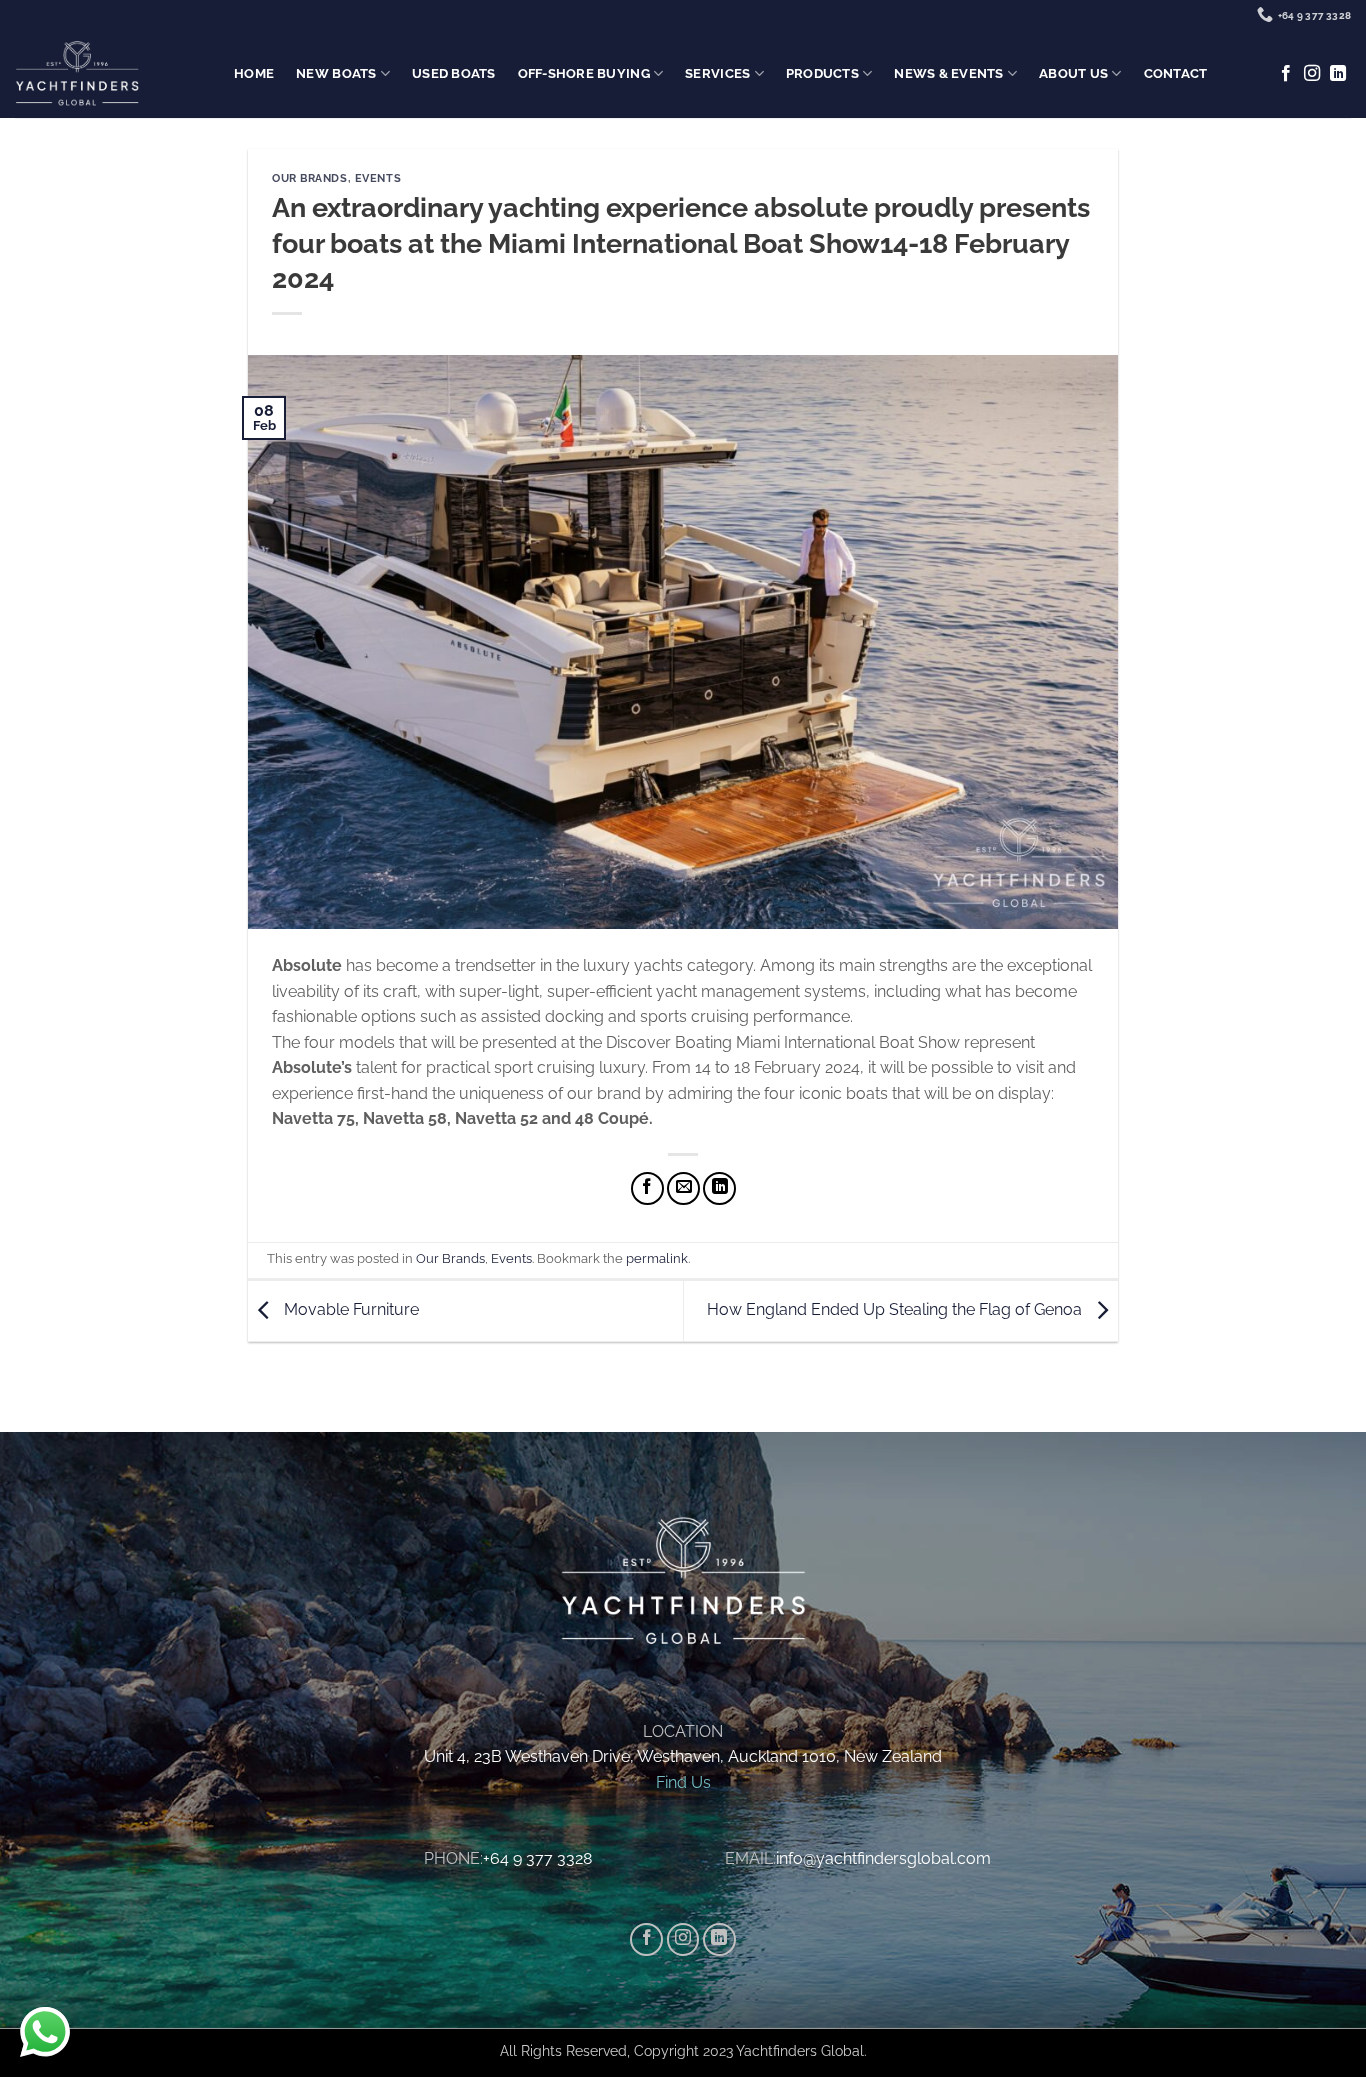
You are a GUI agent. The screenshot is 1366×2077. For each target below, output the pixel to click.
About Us (1073, 73)
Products (822, 73)
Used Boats (454, 73)
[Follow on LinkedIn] (1338, 74)
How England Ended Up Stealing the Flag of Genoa (896, 1309)
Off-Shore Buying (584, 73)
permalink (657, 1258)
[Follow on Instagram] (1312, 74)
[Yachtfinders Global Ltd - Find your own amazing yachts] (77, 74)
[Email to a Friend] (683, 1188)
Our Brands (310, 178)
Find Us (683, 1782)
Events (378, 178)
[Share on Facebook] (647, 1188)
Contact (1176, 73)
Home (254, 73)
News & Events (948, 73)
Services (717, 73)
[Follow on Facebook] (1286, 74)
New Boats (336, 73)
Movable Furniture (349, 1309)
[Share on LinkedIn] (719, 1188)
